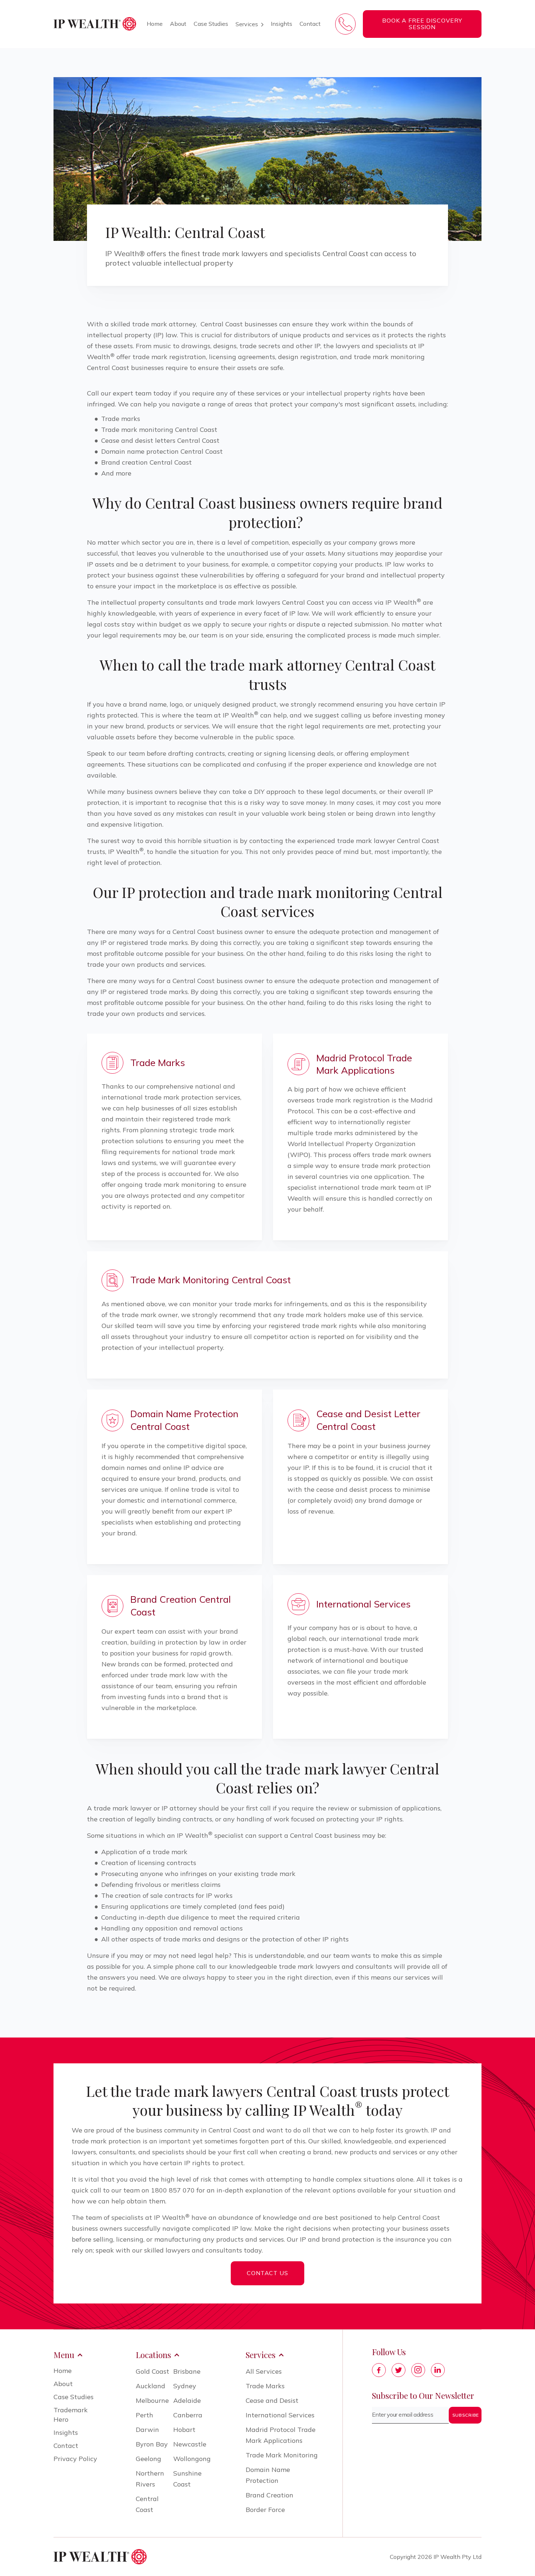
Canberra (188, 2415)
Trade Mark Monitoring (282, 2455)
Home (155, 24)
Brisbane (187, 2371)
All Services (264, 2371)
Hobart (184, 2430)
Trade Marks (265, 2386)
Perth (144, 2415)
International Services (280, 2415)
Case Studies (211, 24)
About (178, 24)
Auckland (150, 2386)
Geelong (148, 2459)
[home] (95, 24)
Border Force (265, 2510)
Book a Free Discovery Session (422, 24)
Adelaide (187, 2400)
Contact (310, 24)
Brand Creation (270, 2495)
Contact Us (268, 2273)
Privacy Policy (75, 2459)
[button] (249, 24)
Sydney (185, 2386)
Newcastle (190, 2444)
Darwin (147, 2430)
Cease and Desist (272, 2400)
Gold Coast (152, 2371)
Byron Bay (152, 2444)
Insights (282, 24)
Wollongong (192, 2459)
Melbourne (152, 2400)
